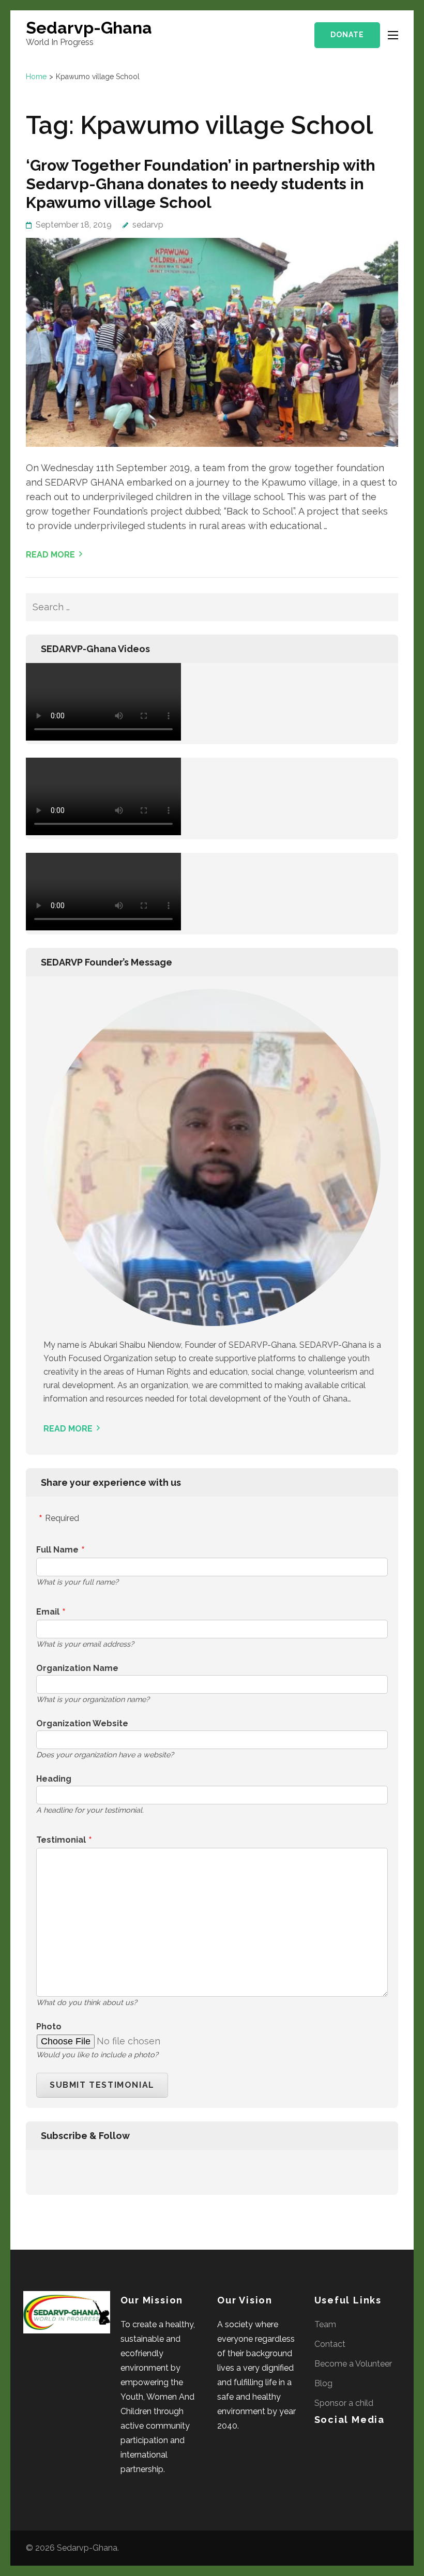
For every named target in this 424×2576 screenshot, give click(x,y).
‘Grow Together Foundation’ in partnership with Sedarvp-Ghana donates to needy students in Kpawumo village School (201, 184)
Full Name (57, 1550)
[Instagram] (58, 2171)
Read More (50, 555)
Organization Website (82, 1723)
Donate (347, 35)
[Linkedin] (51, 2171)
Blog (323, 2383)
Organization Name (77, 1668)
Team (325, 2324)
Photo (49, 2027)
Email (48, 1612)
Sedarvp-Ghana (89, 28)
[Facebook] (43, 2171)
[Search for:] (185, 607)
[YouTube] (65, 2171)
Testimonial (61, 1840)
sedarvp (148, 225)
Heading (54, 1779)
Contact (330, 2344)
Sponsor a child (344, 2403)
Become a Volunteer (353, 2364)
